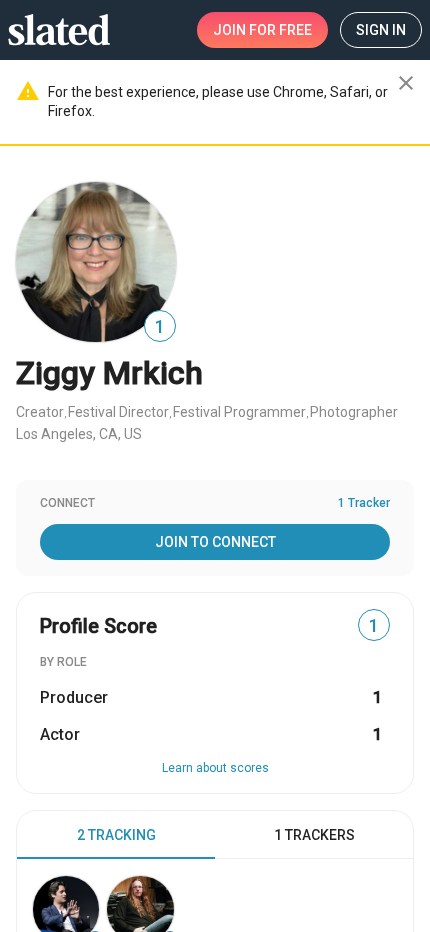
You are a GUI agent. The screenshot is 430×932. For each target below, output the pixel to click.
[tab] (116, 835)
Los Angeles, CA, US (79, 434)
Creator (40, 412)
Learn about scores (215, 768)
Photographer (354, 412)
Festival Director (118, 412)
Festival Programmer (239, 412)
